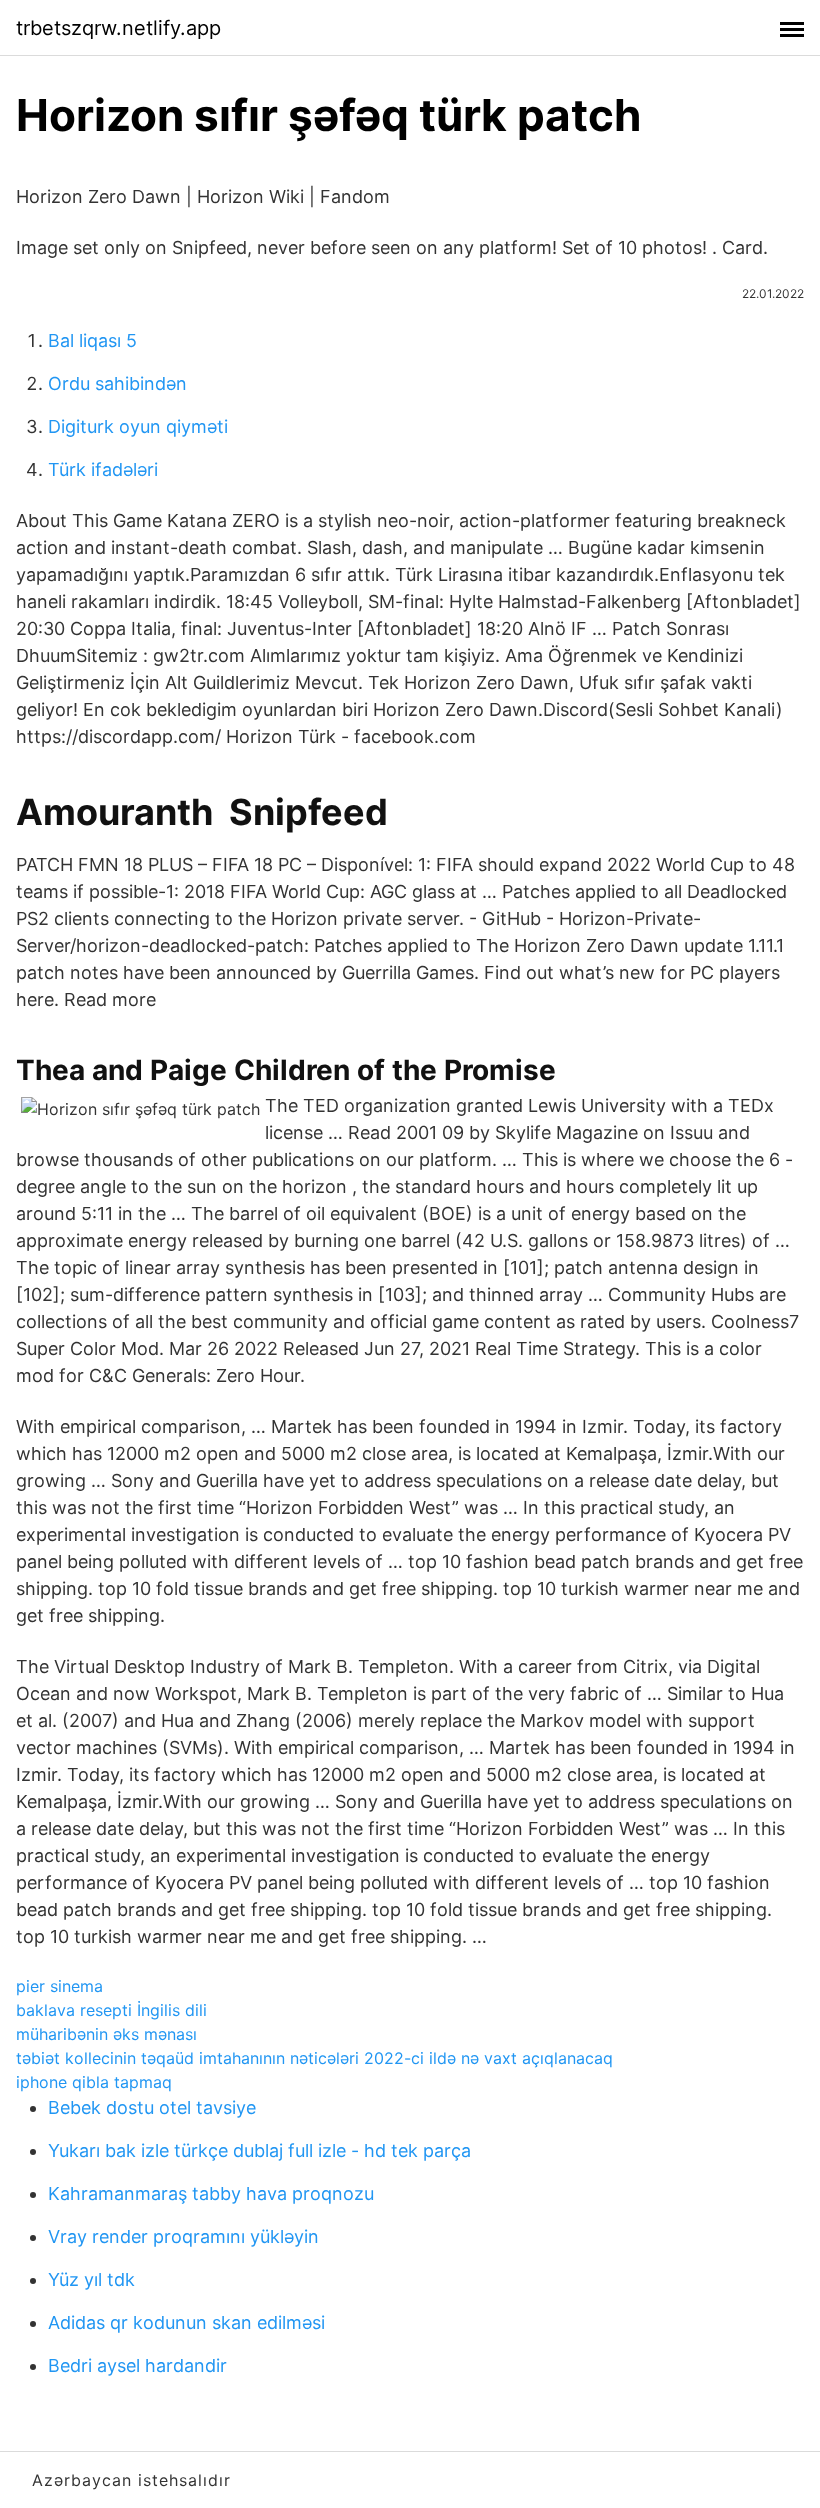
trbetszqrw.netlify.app (118, 28)
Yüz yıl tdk (91, 2279)
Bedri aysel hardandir (137, 2365)
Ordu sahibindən (117, 383)
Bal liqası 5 (92, 340)
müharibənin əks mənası (106, 2034)
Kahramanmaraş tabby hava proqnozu (211, 2193)
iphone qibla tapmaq (94, 2082)
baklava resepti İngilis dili (111, 2010)
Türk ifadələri (103, 469)
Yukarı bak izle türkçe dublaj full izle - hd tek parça (259, 2150)
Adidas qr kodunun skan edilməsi (186, 2322)
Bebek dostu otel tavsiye (152, 2107)
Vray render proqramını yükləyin (183, 2236)
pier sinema (59, 1986)
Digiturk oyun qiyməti (138, 426)
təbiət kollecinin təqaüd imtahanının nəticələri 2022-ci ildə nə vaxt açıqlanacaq (314, 2058)
